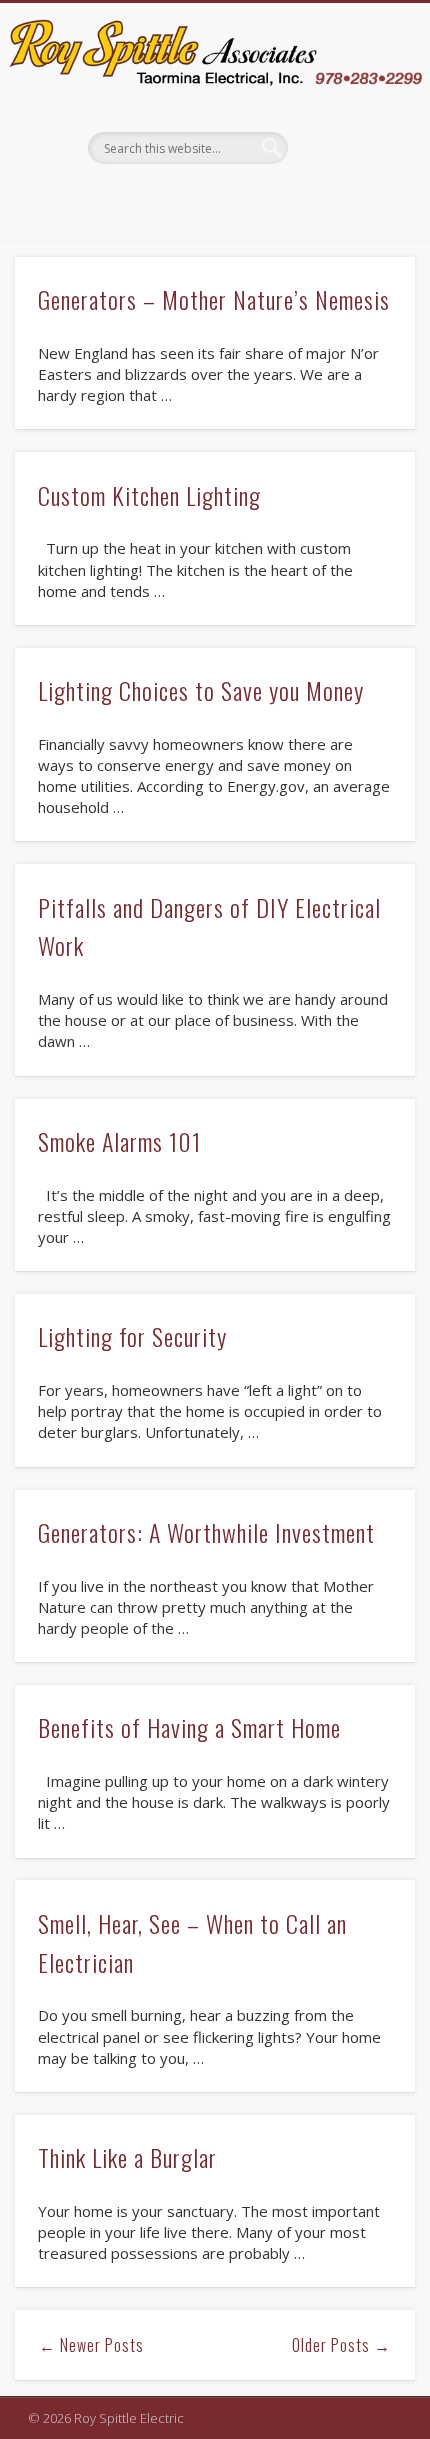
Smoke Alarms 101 (119, 1141)
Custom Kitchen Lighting (149, 495)
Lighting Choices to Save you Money (201, 690)
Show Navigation (350, 182)
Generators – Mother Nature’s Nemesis (214, 299)
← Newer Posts (91, 2345)
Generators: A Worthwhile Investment (206, 1532)
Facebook (212, 198)
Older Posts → (341, 2345)
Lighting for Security (132, 1336)
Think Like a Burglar (127, 2157)
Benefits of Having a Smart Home (189, 1727)
